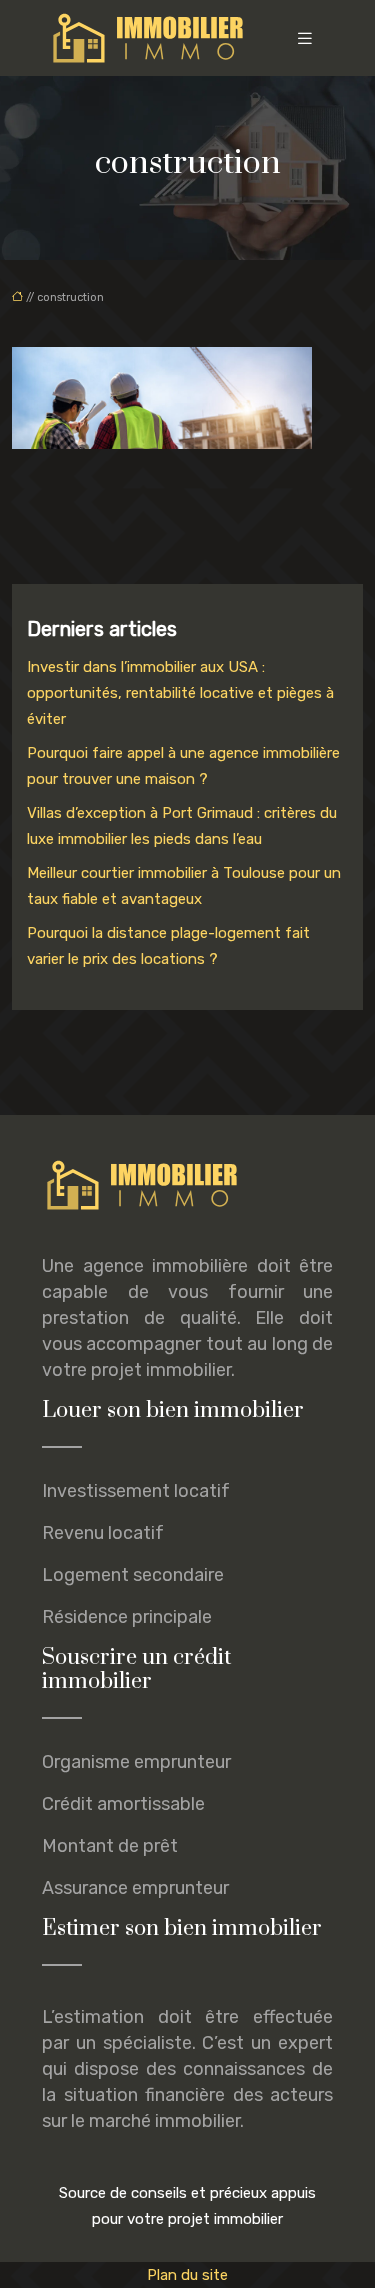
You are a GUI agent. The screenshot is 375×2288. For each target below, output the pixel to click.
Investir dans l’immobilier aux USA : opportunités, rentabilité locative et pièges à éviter (180, 693)
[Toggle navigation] (305, 38)
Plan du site (187, 2275)
